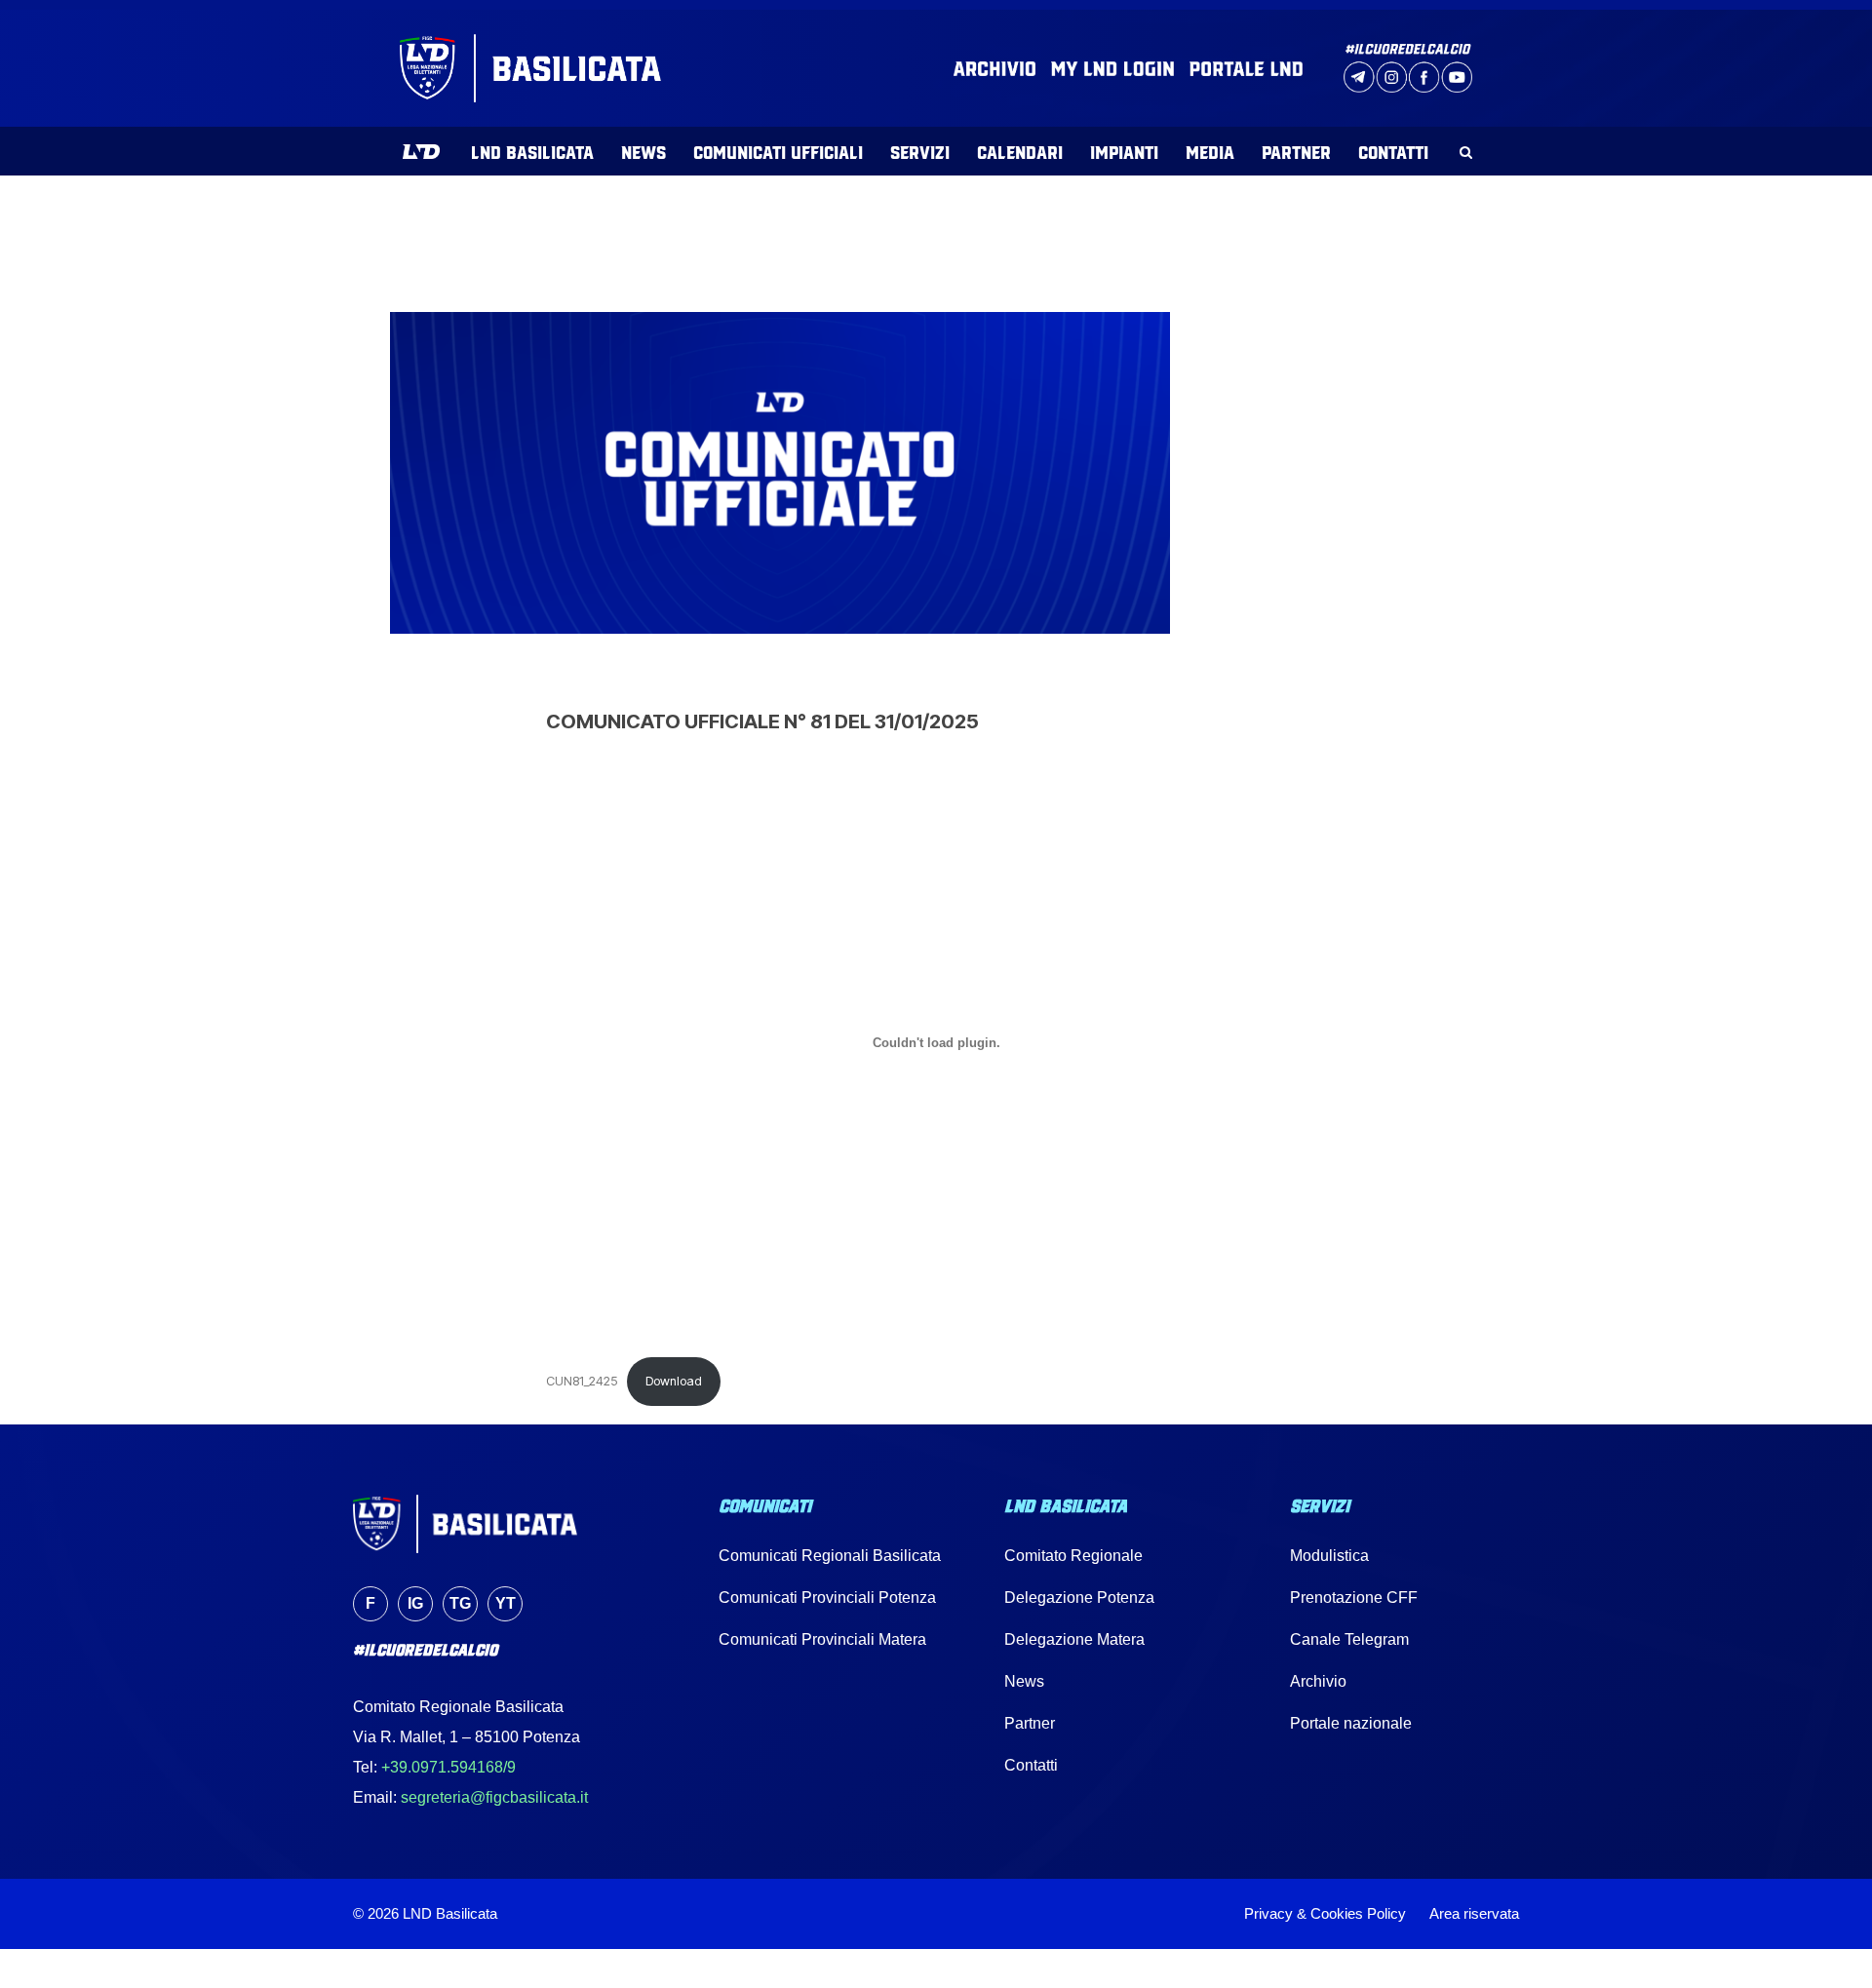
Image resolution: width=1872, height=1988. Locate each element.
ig (415, 1603)
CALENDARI (1020, 151)
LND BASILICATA (532, 151)
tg (460, 1603)
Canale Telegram (1349, 1639)
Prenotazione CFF (1354, 1598)
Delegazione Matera (1074, 1639)
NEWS (643, 151)
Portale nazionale (1351, 1723)
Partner (1030, 1723)
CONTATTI (1393, 151)
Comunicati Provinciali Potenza (827, 1598)
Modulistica (1329, 1556)
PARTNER (1296, 151)
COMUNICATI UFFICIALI (778, 151)
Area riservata (1474, 1913)
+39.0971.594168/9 (448, 1767)
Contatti (1031, 1765)
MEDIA (1210, 151)
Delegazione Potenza (1079, 1598)
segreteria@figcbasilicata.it (494, 1797)
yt (506, 1603)
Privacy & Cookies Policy (1325, 1913)
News (1024, 1681)
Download (674, 1381)
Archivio (1318, 1681)
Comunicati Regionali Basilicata (830, 1556)
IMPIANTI (1124, 151)
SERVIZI (920, 151)
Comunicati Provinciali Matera (822, 1639)
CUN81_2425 (582, 1381)
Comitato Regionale (1073, 1556)
